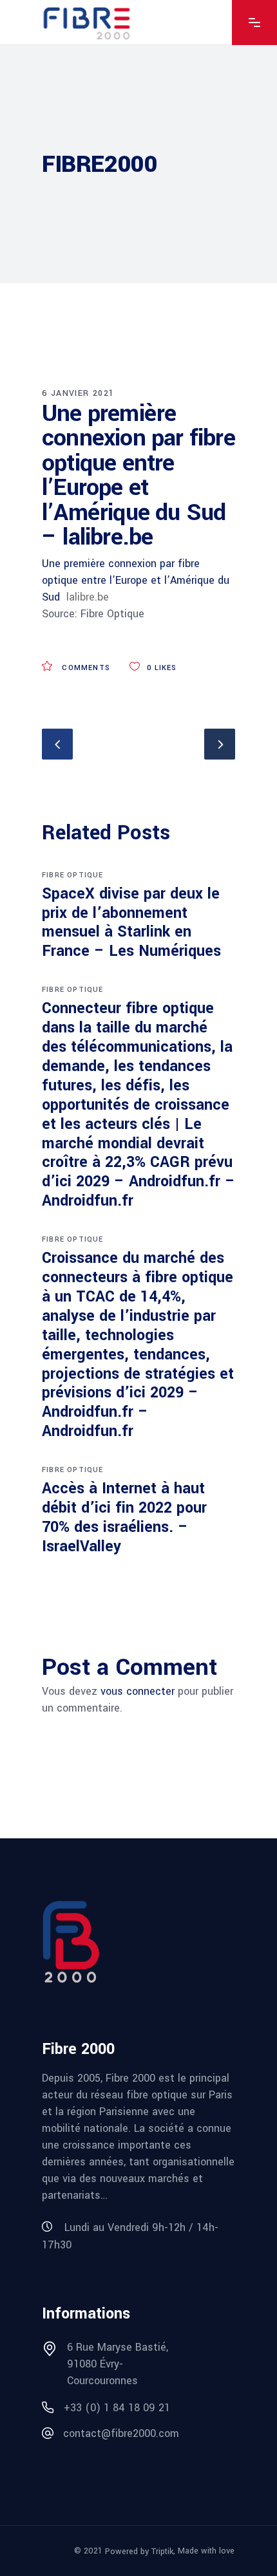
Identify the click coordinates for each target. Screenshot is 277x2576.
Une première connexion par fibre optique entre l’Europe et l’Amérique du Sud (136, 580)
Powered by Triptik (139, 2552)
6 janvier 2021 (78, 393)
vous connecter (138, 1691)
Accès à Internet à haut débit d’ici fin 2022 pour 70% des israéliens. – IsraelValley (124, 1517)
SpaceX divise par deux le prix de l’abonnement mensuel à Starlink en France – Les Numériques (131, 923)
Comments (85, 668)
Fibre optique (73, 875)
